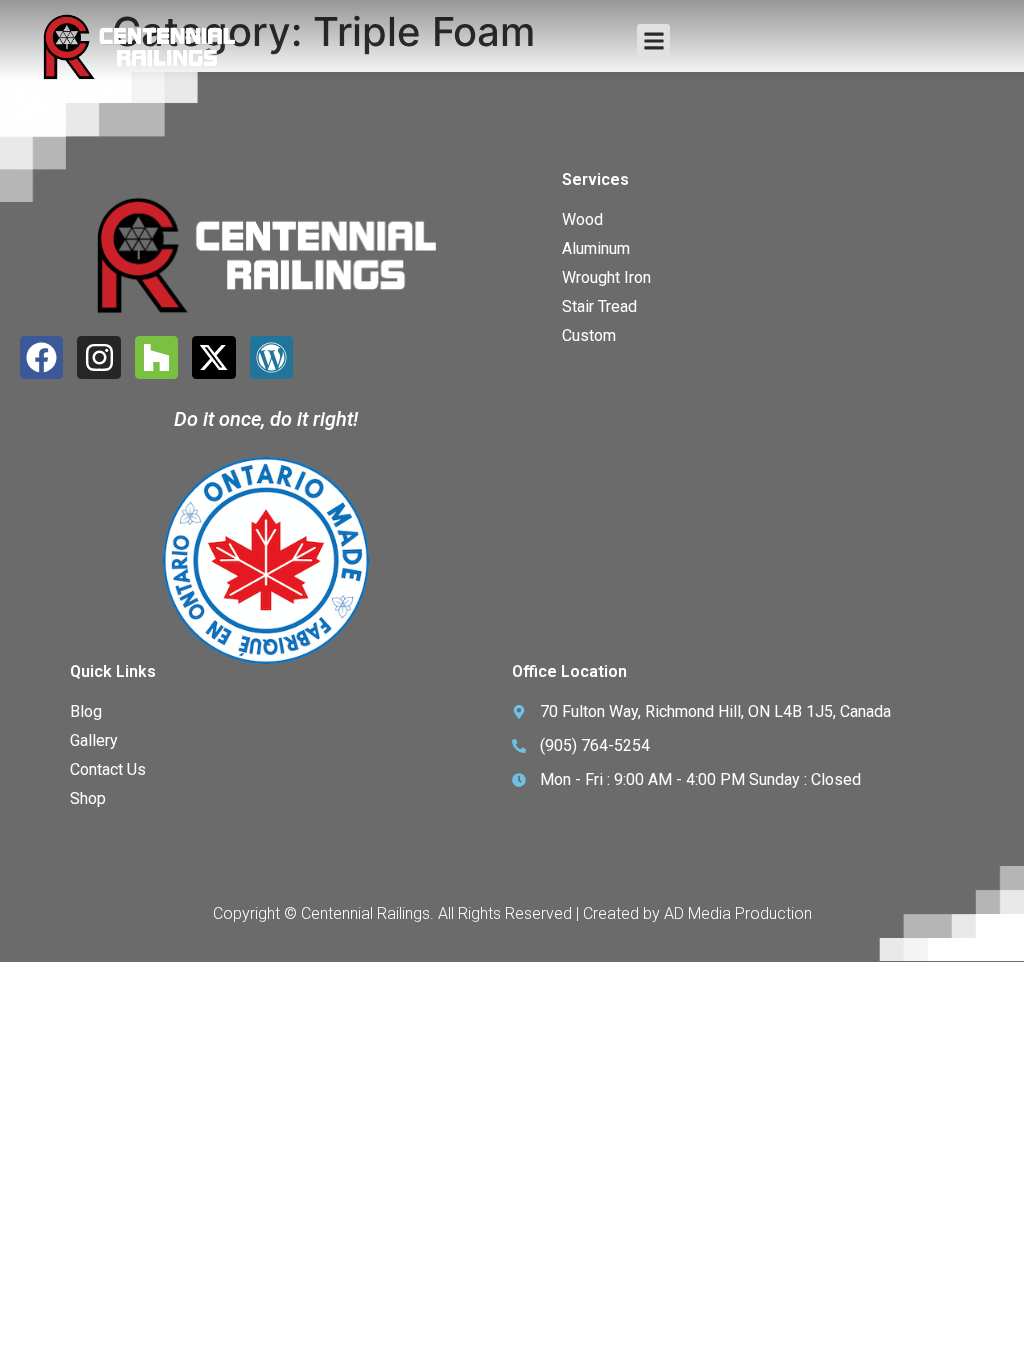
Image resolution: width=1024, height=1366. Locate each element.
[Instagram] (98, 357)
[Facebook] (41, 357)
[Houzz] (156, 357)
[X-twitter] (213, 357)
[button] (653, 40)
